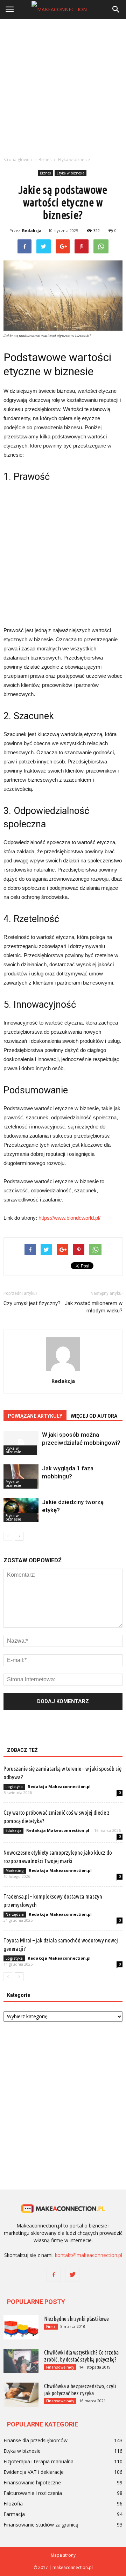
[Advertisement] (63, 86)
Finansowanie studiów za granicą (41, 2525)
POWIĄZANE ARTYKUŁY (35, 1416)
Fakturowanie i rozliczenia (33, 2493)
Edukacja (13, 1830)
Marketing (15, 1870)
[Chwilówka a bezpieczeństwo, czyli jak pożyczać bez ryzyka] (21, 2395)
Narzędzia (15, 1914)
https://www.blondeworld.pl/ (69, 1218)
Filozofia (13, 2504)
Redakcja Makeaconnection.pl (59, 1786)
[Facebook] (54, 2275)
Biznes (45, 173)
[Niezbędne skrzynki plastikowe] (21, 2327)
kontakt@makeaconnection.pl (89, 2255)
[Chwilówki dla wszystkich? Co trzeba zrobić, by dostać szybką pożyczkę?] (21, 2361)
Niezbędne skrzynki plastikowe (76, 2319)
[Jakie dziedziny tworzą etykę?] (21, 1510)
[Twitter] (72, 2275)
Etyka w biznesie (71, 173)
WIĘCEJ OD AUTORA (94, 1416)
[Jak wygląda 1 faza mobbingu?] (21, 1476)
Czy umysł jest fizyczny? (32, 1303)
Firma (51, 2326)
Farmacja (14, 2514)
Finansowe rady (60, 2367)
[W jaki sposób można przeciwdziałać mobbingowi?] (21, 1443)
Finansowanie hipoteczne (32, 2482)
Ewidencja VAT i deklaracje (34, 2472)
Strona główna (18, 160)
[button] (116, 9)
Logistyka (14, 1787)
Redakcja (32, 230)
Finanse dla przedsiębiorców (36, 2440)
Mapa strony (63, 2555)
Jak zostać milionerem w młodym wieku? (94, 1307)
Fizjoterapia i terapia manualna (38, 2461)
